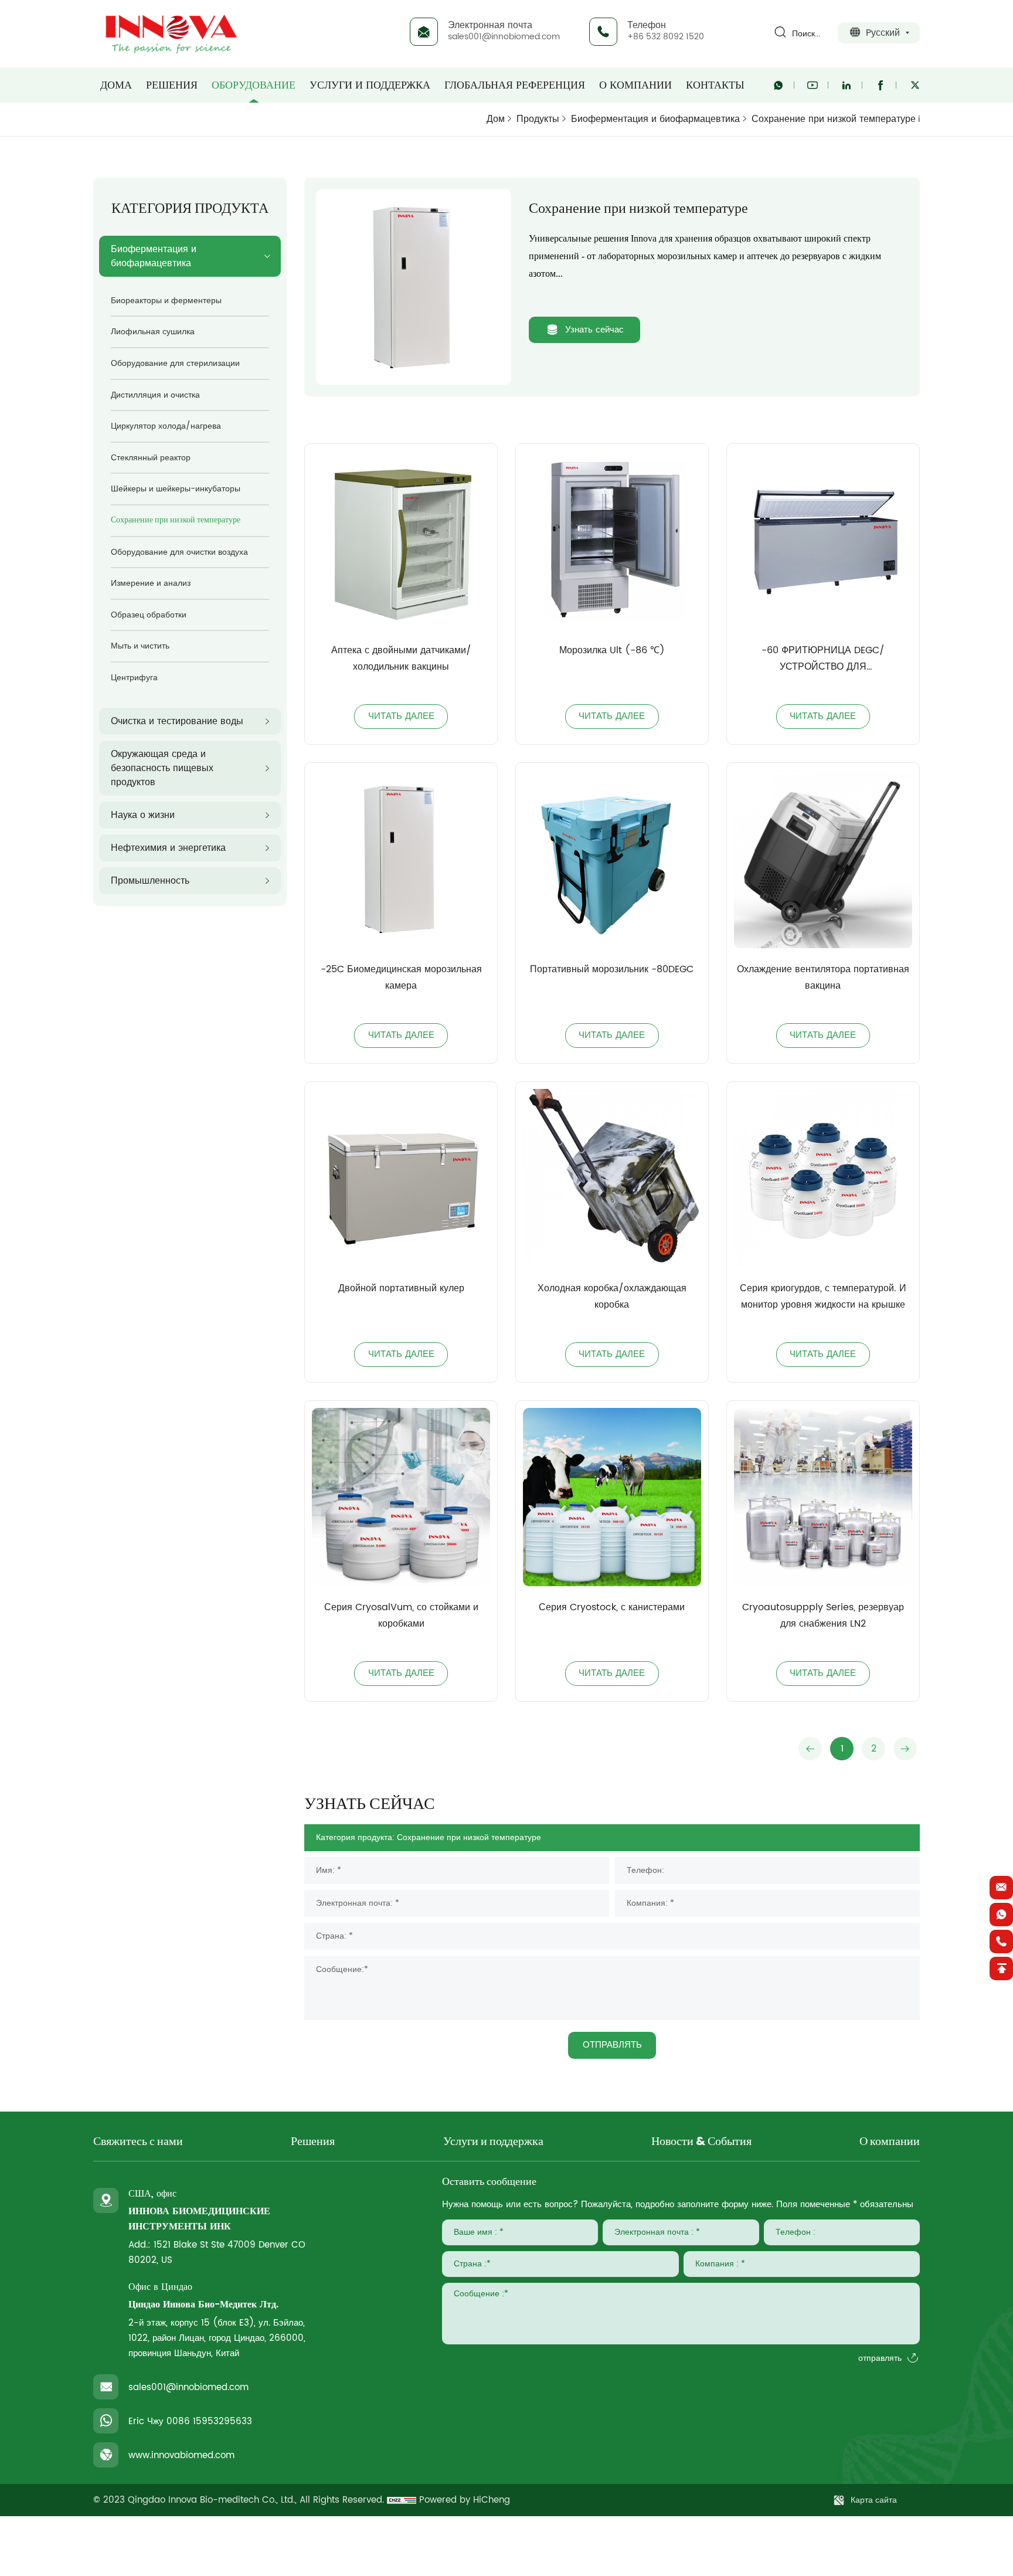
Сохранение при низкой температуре (834, 119)
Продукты (538, 119)
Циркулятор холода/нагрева (166, 426)
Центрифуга (134, 678)
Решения (172, 85)
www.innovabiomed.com (181, 2455)
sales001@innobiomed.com (504, 37)
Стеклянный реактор (151, 458)
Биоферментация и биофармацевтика (655, 119)
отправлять (880, 2358)
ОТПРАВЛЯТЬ (612, 2045)
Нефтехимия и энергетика (168, 848)
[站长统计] (402, 2500)
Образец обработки (149, 615)
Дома (116, 85)
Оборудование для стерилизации (175, 363)
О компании (635, 85)
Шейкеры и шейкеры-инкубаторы (176, 489)
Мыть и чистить (140, 646)
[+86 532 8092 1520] (1001, 1942)
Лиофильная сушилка (153, 332)
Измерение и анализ (151, 583)
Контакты (715, 85)
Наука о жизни (143, 815)
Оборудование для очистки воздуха (179, 552)
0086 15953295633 (209, 2421)
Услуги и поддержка (370, 85)
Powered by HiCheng (465, 2500)
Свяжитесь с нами (138, 2142)
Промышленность (150, 881)
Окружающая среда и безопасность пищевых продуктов (162, 768)
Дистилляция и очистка (155, 395)
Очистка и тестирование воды (177, 721)
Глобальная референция (515, 85)
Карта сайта (874, 2500)
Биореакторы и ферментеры (166, 301)
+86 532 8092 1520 (666, 37)
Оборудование (254, 85)
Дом (496, 119)
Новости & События (701, 2142)
